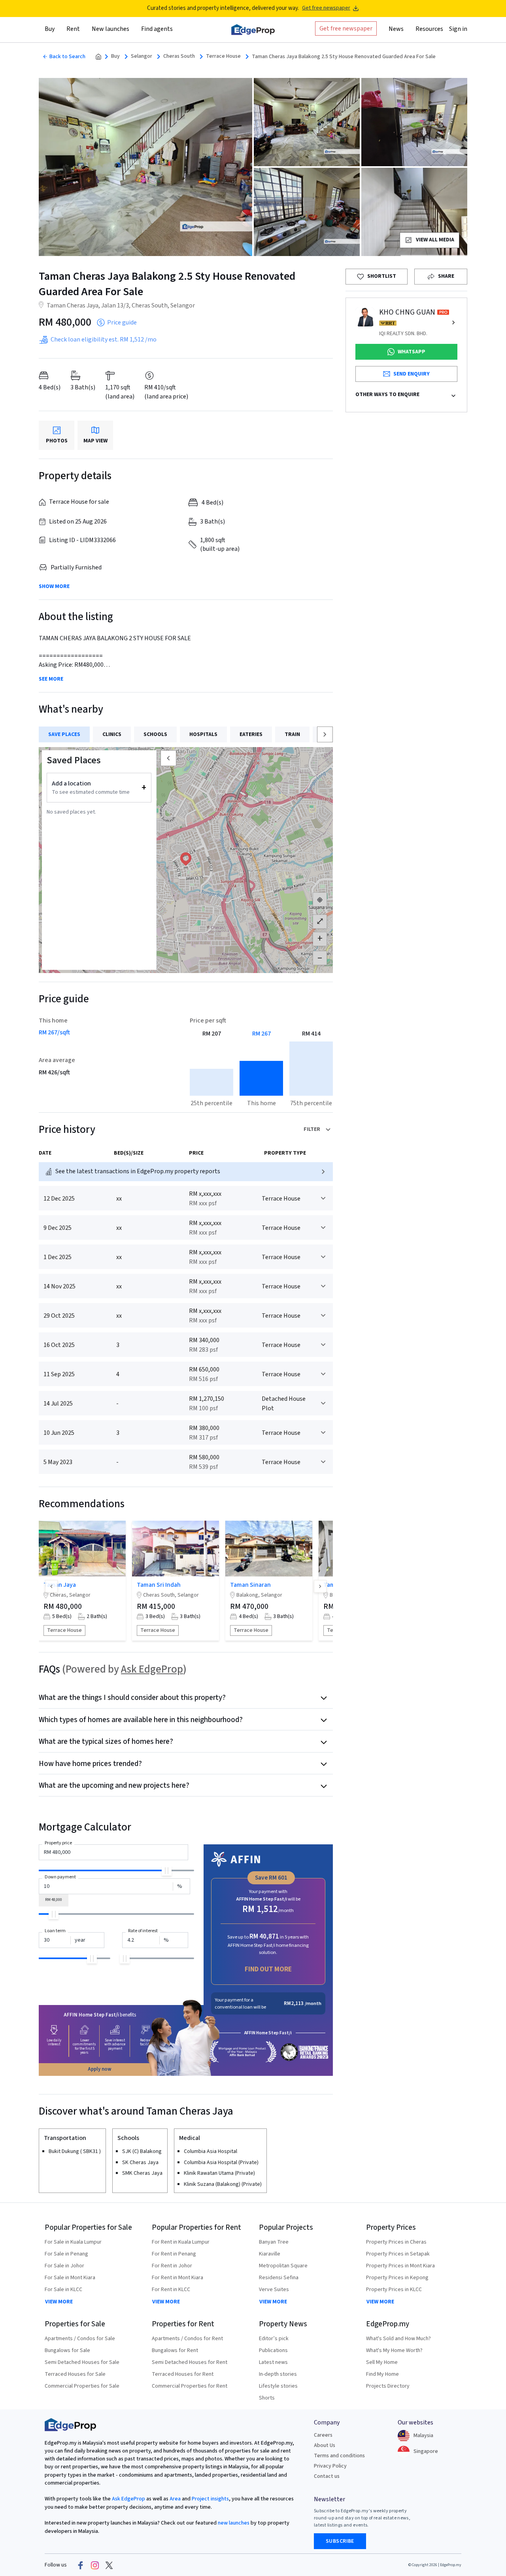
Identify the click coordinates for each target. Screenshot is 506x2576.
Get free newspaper (326, 8)
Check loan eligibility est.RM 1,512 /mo (104, 340)
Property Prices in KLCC (394, 2290)
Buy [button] (50, 29)
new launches (234, 2523)
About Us (325, 2445)
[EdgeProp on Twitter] (109, 2565)
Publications (273, 2350)
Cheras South (179, 56)
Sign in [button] (458, 29)
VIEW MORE (59, 2302)
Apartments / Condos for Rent (187, 2339)
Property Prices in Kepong (397, 2278)
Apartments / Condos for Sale (80, 2339)
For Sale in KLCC (63, 2290)
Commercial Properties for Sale (82, 2386)
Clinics (112, 734)
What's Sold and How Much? (398, 2339)
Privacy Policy (330, 2466)
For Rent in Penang (174, 2254)
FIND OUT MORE (268, 1969)
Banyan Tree (274, 2242)
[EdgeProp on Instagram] (95, 2565)
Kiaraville (270, 2254)
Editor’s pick (274, 2339)
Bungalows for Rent (175, 2350)
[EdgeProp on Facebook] (81, 2565)
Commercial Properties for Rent (190, 2386)
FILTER (312, 1129)
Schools (155, 734)
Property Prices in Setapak (398, 2254)
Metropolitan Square (283, 2266)
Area (175, 2499)
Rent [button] (73, 29)
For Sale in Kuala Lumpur (73, 2242)
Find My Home (382, 2374)
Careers (323, 2435)
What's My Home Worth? (394, 2350)
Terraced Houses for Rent (183, 2374)
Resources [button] (429, 29)
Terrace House (223, 56)
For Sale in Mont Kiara (70, 2278)
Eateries (251, 734)
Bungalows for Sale (67, 2350)
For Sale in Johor (64, 2266)
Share (446, 276)
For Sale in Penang (66, 2254)
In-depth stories (278, 2374)
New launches (110, 29)
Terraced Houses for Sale (75, 2374)
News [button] (396, 29)
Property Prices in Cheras (396, 2242)
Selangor (142, 56)
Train (292, 734)
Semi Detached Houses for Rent (190, 2362)
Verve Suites (274, 2290)
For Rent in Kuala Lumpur (181, 2242)
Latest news (273, 2362)
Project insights (210, 2499)
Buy (115, 56)
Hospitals (203, 734)
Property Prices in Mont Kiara (400, 2266)
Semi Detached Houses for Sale (82, 2362)
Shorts (267, 2398)
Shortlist (382, 276)
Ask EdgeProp (152, 1669)
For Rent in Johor (172, 2266)
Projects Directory (388, 2386)
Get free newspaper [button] (346, 28)
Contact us (327, 2476)
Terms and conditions (339, 2456)
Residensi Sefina (279, 2278)
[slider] (167, 1871)
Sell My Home (382, 2362)
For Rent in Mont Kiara (177, 2278)
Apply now (100, 2069)
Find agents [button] (157, 29)
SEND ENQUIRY (412, 374)
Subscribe (340, 2541)
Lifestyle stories (278, 2386)
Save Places (64, 734)
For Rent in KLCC (171, 2290)
